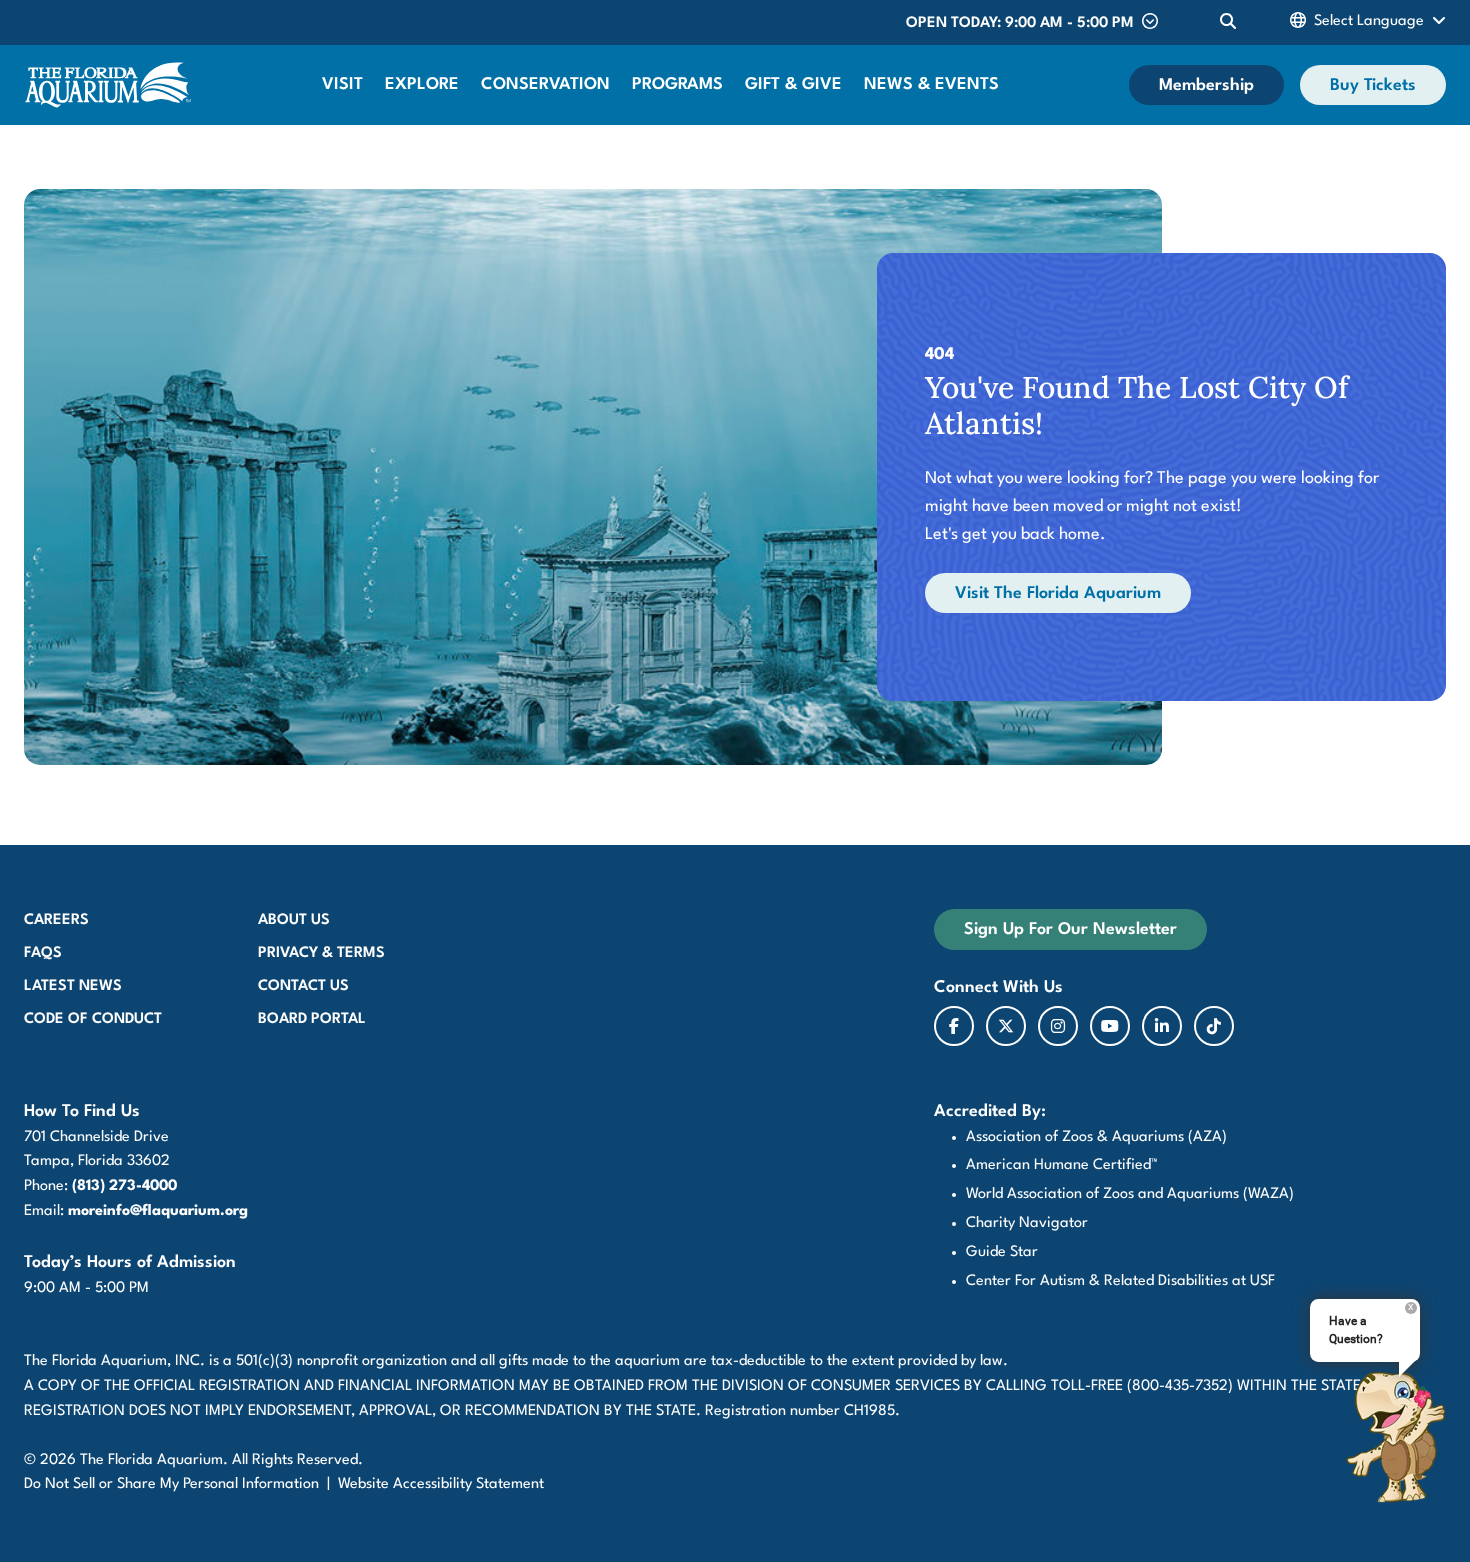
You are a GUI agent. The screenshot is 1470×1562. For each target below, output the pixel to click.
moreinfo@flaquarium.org (158, 1211)
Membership (1206, 85)
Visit (342, 84)
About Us (294, 920)
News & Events (931, 84)
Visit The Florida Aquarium (1058, 593)
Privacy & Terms (321, 953)
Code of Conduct (93, 1019)
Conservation (545, 84)
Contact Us (303, 986)
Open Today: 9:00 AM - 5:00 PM (1020, 23)
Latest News (73, 986)
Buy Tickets (1373, 85)
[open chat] (1395, 1437)
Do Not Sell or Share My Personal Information (171, 1484)
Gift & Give (793, 84)
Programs (677, 84)
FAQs (43, 953)
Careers (56, 920)
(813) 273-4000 (124, 1186)
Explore (422, 84)
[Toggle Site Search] (1228, 22)
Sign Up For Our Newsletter (1070, 929)
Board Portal (312, 1019)
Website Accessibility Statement (441, 1484)
